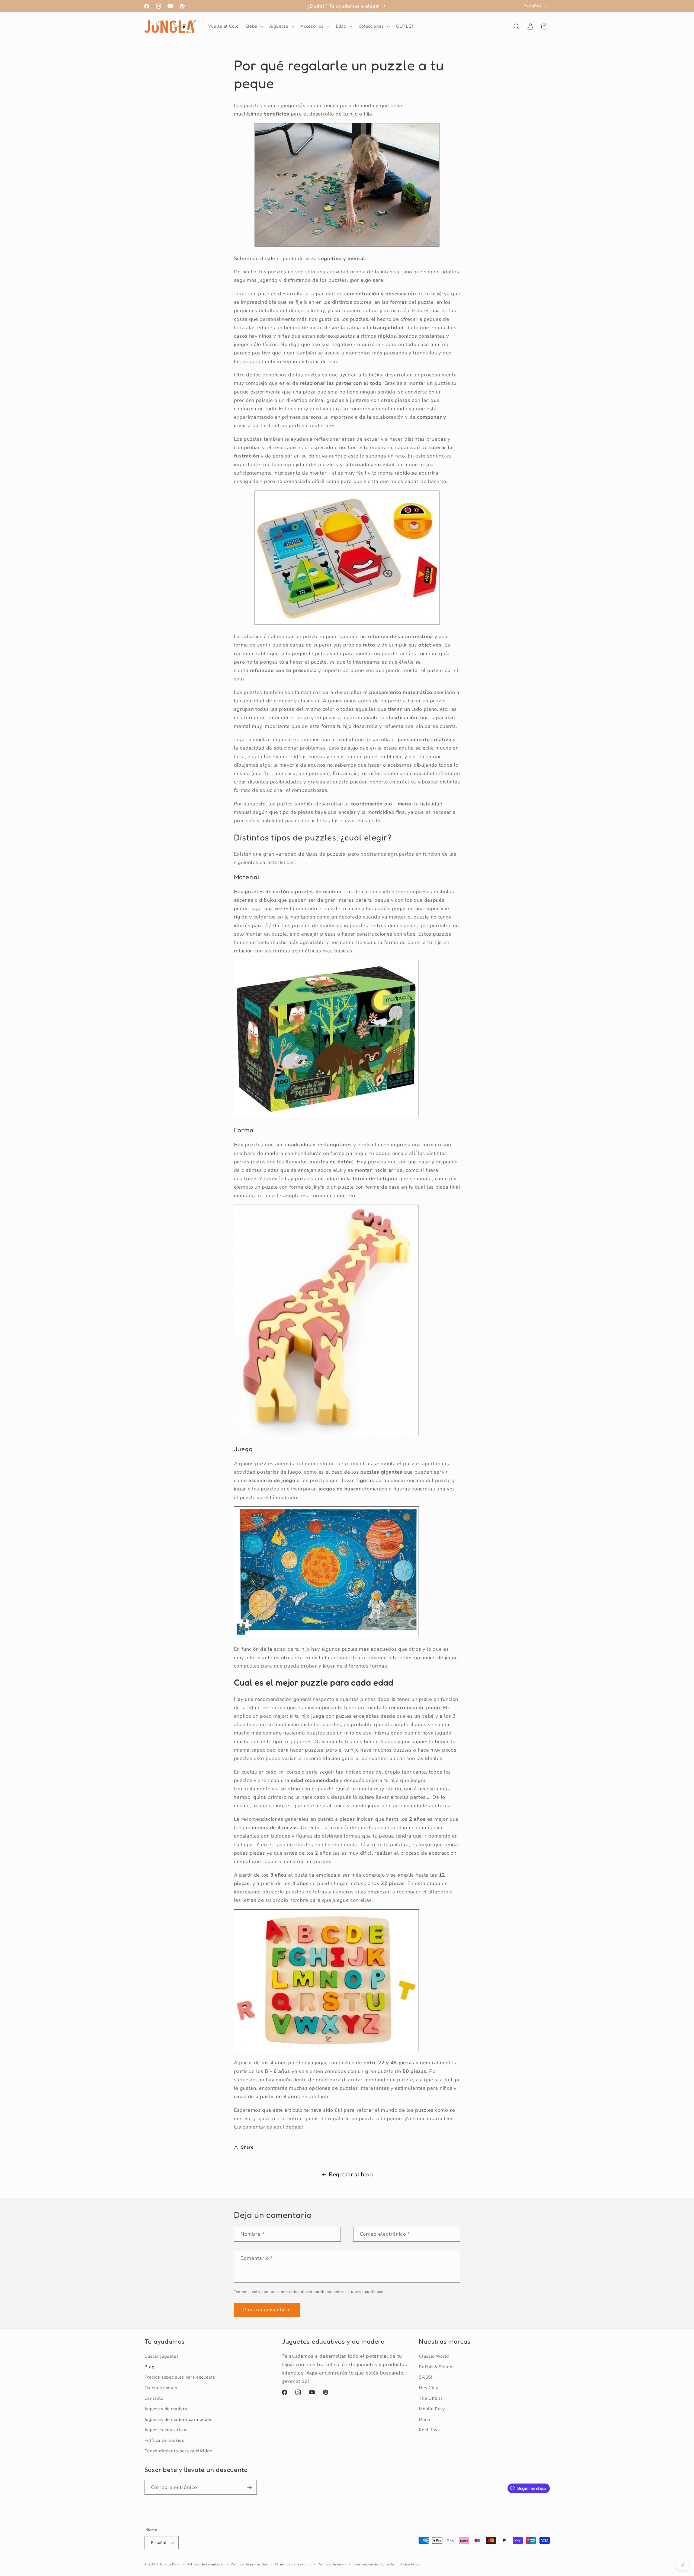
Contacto (154, 2398)
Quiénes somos (161, 2388)
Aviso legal (410, 2564)
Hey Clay (429, 2388)
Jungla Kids (170, 2564)
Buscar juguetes (162, 2356)
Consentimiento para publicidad (179, 2451)
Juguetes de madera (166, 2409)
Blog (150, 2367)
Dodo (425, 2420)
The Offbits (431, 2398)
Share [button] (247, 2147)
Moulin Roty (432, 2409)
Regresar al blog (351, 2174)
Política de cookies (164, 2440)
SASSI (425, 2377)
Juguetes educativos (166, 2430)
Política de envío (332, 2564)
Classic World (434, 2356)
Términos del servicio (293, 2564)
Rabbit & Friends (437, 2367)
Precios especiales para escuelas (180, 2377)
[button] (254, 27)
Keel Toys (429, 2430)
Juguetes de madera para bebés (179, 2420)
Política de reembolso (206, 2564)
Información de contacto (374, 2564)
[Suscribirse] (250, 2487)
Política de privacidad (250, 2564)
